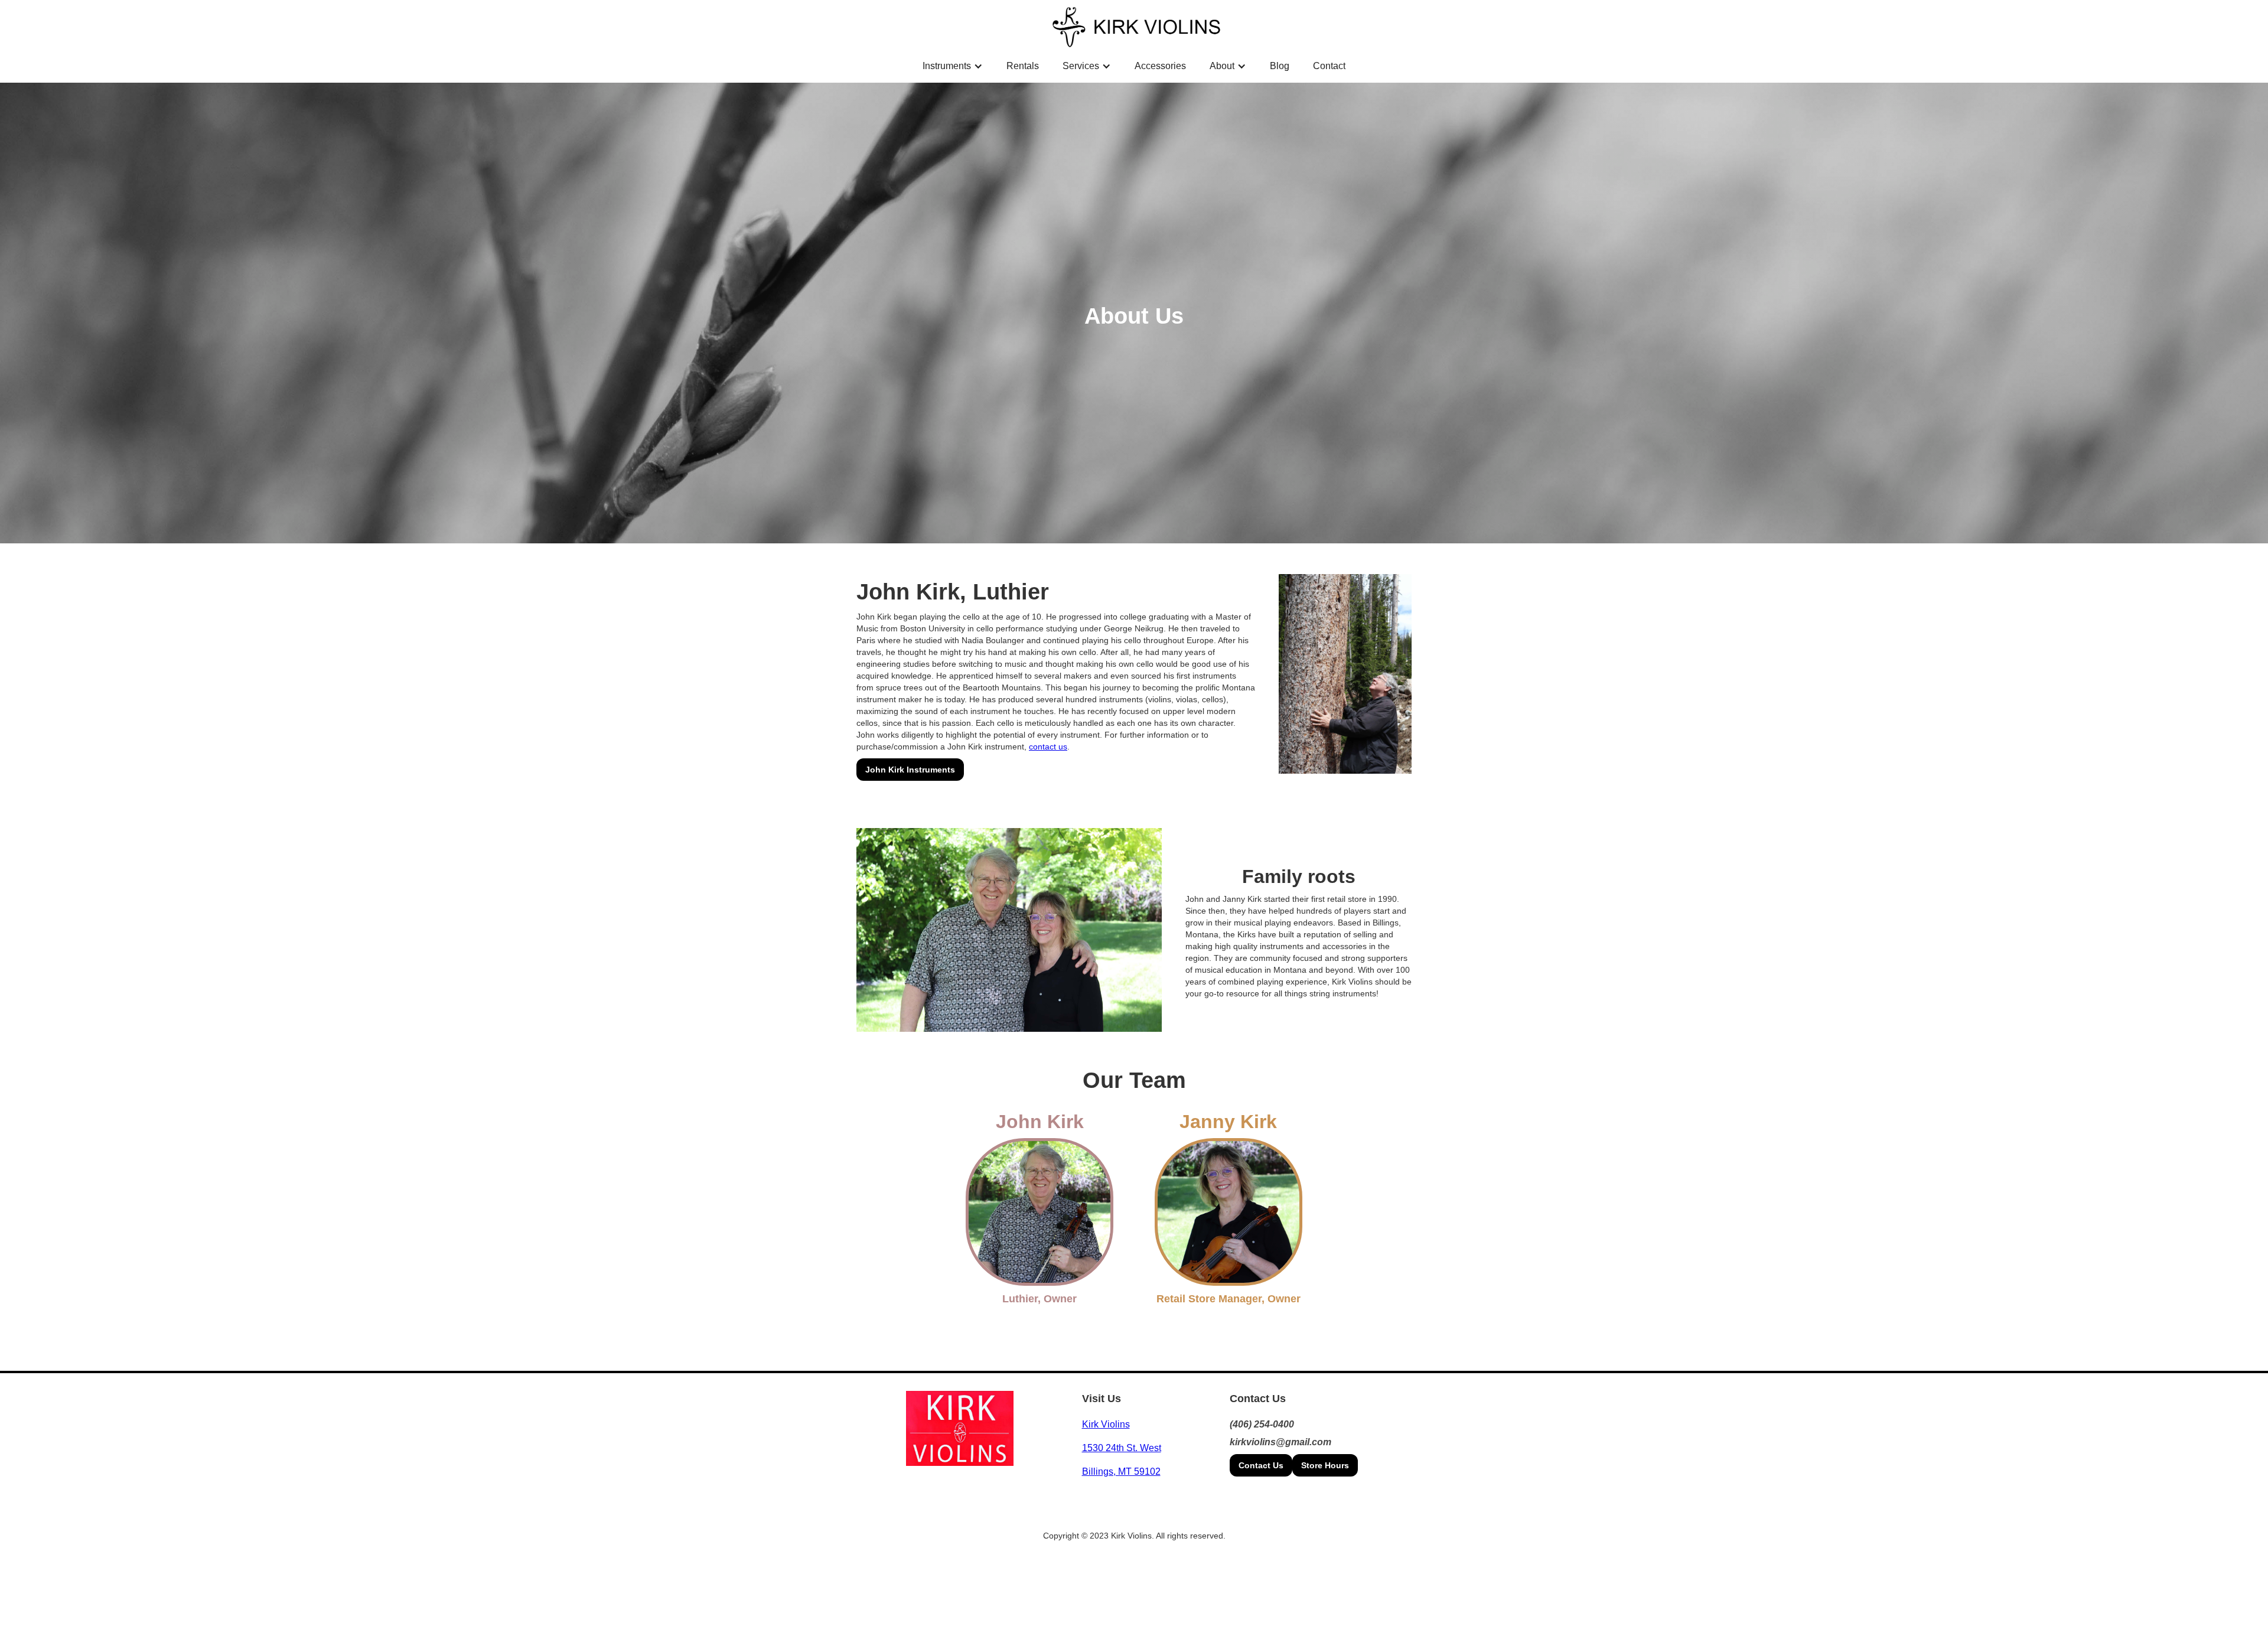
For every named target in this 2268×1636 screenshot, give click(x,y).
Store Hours (1325, 1465)
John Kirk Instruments (910, 770)
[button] (953, 66)
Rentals (1023, 66)
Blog (1280, 66)
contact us (1048, 747)
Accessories (1160, 66)
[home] (1137, 26)
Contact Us (1261, 1465)
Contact (1329, 66)
